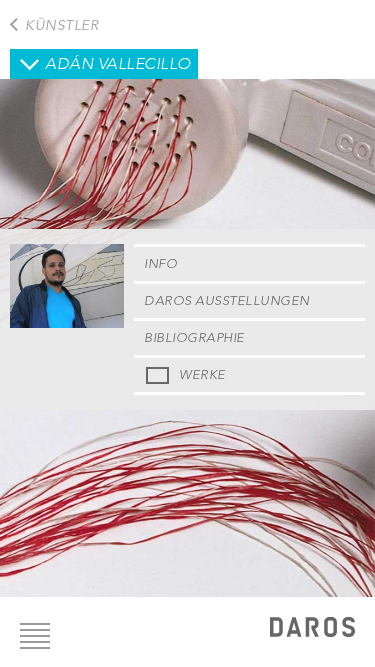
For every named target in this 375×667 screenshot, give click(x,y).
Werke (202, 374)
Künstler (61, 25)
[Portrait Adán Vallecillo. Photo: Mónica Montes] (67, 323)
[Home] (312, 629)
